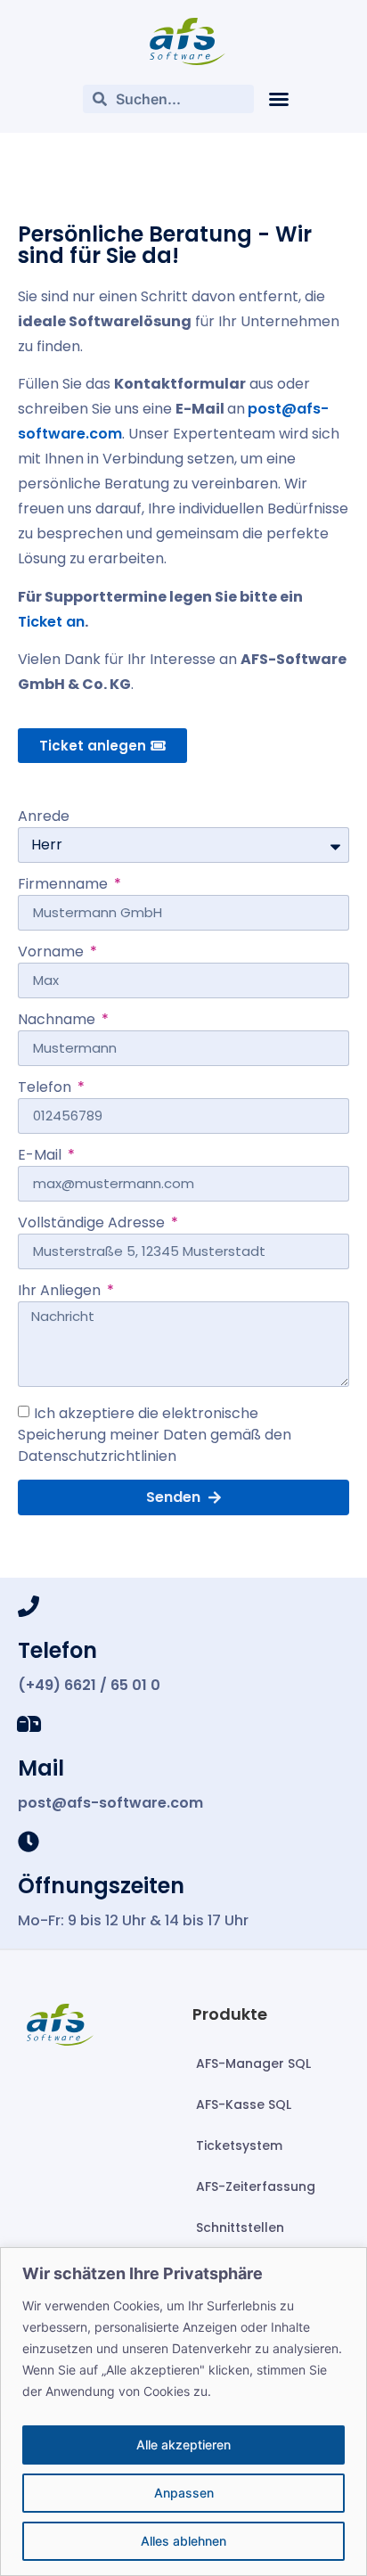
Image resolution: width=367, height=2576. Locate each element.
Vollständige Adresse (93, 1224)
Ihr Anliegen (61, 1292)
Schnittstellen (240, 2227)
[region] (183, 2412)
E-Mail (41, 1157)
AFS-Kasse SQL (244, 2104)
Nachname (58, 1021)
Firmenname (65, 886)
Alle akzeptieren (183, 2445)
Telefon (46, 1089)
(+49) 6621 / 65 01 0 (89, 1685)
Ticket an (51, 622)
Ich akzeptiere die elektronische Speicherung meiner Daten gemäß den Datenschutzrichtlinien (155, 1434)
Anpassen (184, 2493)
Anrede (44, 818)
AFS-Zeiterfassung (256, 2186)
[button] (279, 99)
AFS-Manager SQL (253, 2063)
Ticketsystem (239, 2145)
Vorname (53, 953)
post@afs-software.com (110, 1803)
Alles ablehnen (183, 2541)
